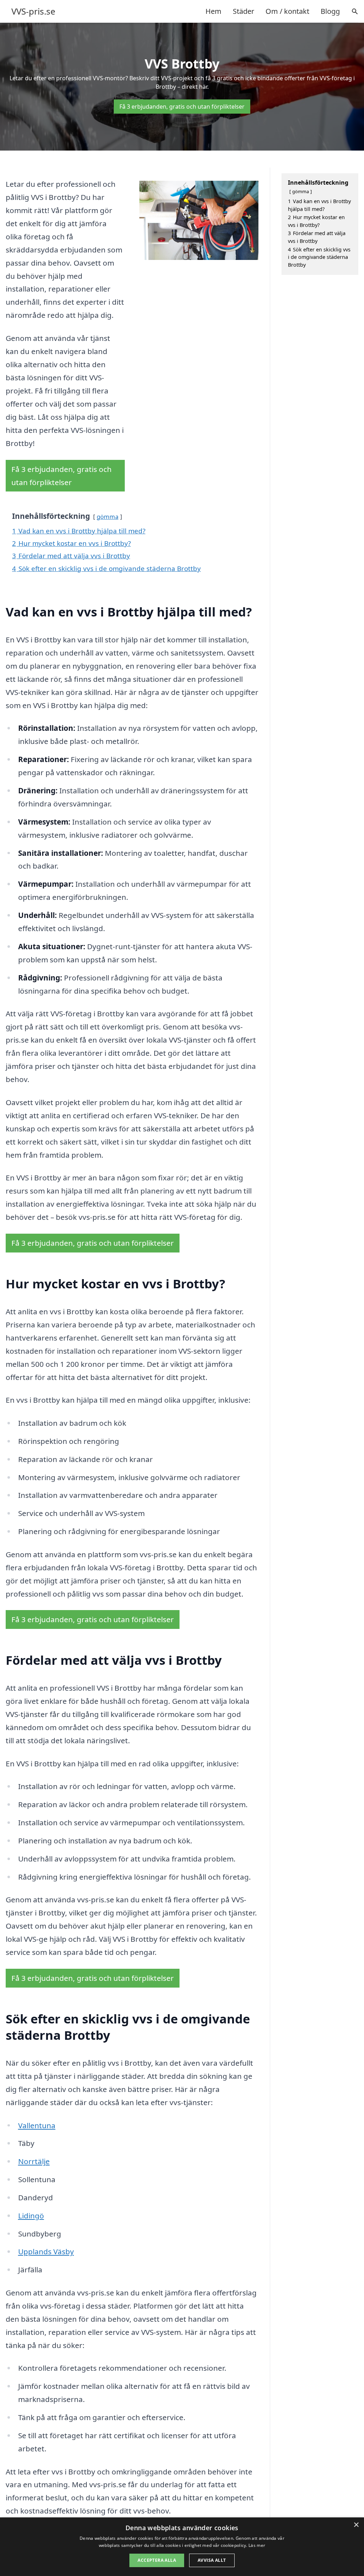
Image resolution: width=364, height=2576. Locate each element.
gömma (108, 517)
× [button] (356, 2525)
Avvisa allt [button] (212, 2560)
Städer (243, 11)
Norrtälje (34, 2161)
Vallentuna (37, 2125)
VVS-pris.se (33, 11)
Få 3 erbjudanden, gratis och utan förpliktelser (182, 107)
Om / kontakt (287, 11)
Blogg (330, 11)
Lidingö (31, 2216)
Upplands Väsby (46, 2251)
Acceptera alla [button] (157, 2560)
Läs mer (257, 2545)
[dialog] (182, 2547)
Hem (213, 11)
